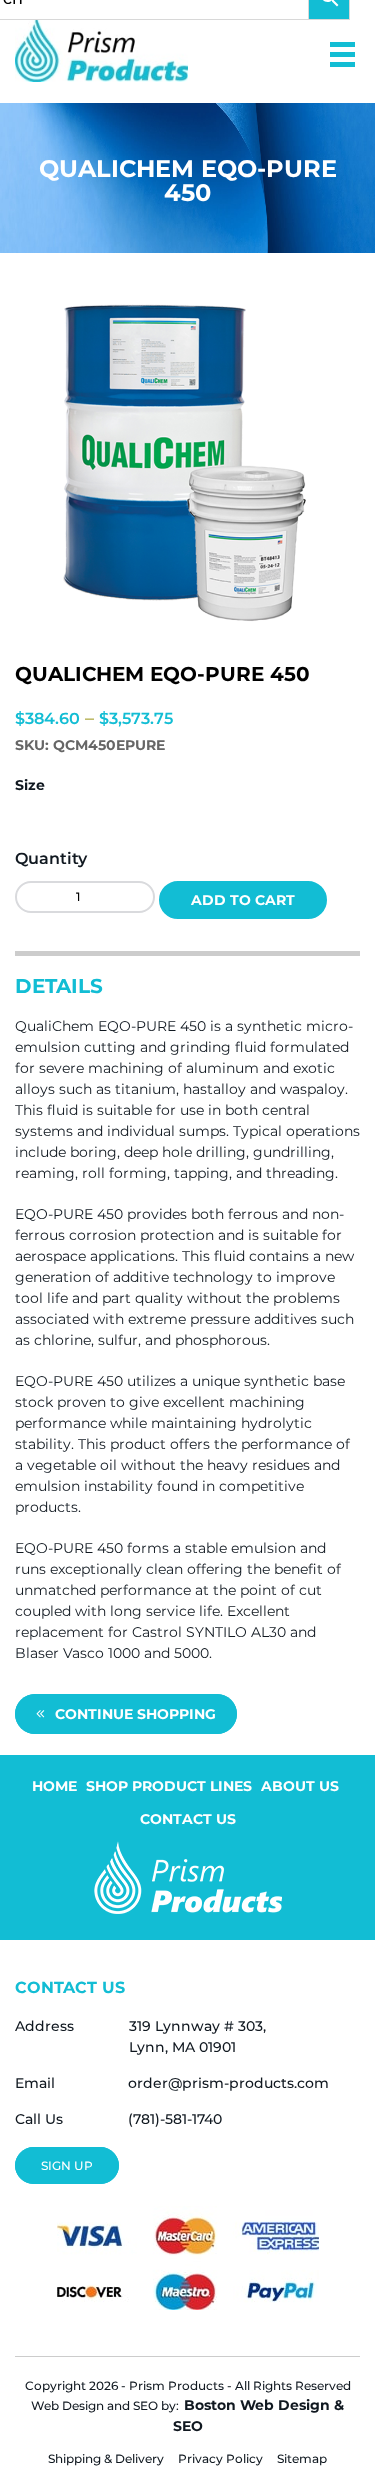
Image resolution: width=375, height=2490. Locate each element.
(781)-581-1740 (175, 2119)
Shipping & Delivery (106, 2458)
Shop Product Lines (169, 1786)
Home (54, 1786)
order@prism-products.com (228, 2083)
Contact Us (188, 1819)
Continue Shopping (135, 1714)
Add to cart (243, 900)
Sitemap (302, 2458)
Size (30, 785)
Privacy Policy (220, 2458)
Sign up (67, 2165)
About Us (300, 1786)
